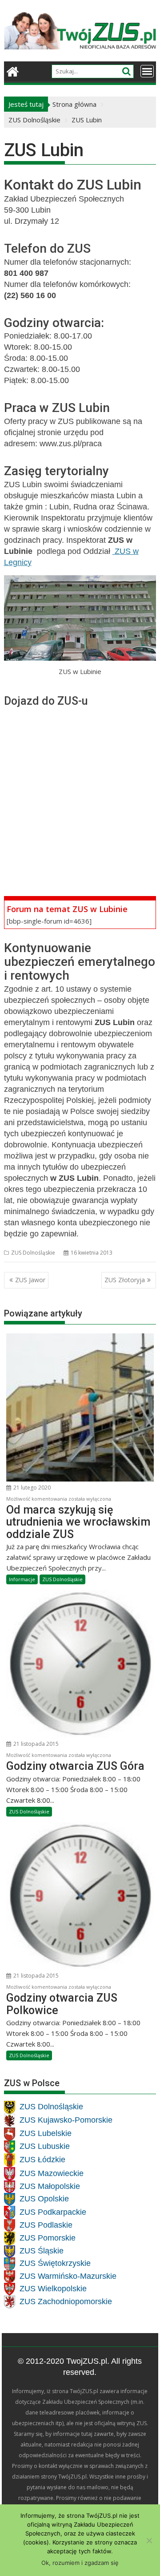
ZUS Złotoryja (125, 1280)
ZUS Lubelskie (46, 2134)
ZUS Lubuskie (45, 2147)
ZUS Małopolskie (50, 2186)
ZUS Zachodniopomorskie (66, 2301)
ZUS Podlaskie (46, 2225)
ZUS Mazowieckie (52, 2173)
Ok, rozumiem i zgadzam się (80, 2563)
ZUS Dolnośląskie (33, 1253)
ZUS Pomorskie (48, 2238)
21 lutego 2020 (31, 1488)
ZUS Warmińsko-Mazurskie (68, 2276)
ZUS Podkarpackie (53, 2212)
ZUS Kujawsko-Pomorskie (66, 2120)
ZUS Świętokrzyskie (55, 2264)
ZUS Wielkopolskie (53, 2289)
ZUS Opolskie (44, 2199)
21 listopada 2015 (35, 1744)
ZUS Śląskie (42, 2251)
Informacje (22, 1579)
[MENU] (147, 71)
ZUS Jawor (30, 1280)
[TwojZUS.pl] (13, 71)
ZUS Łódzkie (42, 2160)
